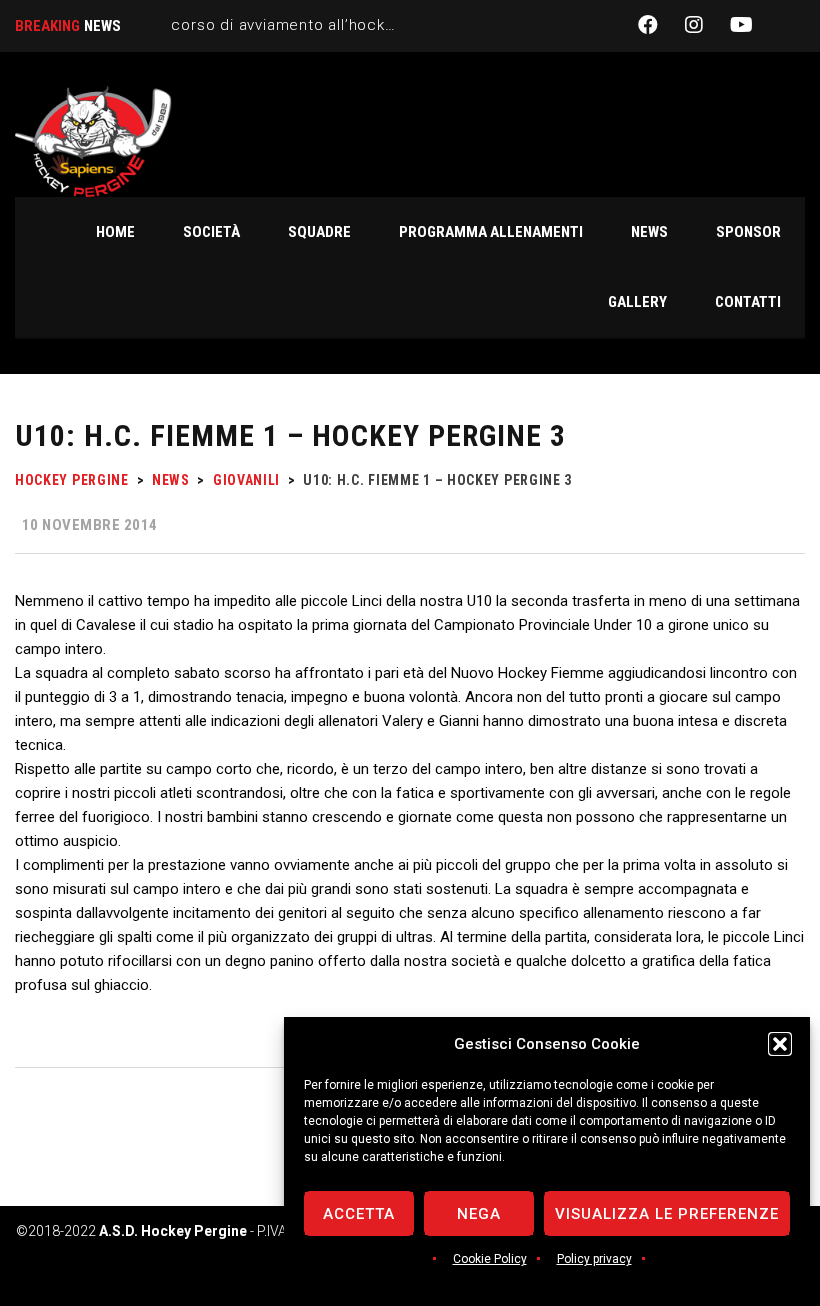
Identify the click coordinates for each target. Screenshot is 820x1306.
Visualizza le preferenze (667, 1214)
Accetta (359, 1214)
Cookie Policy (490, 1259)
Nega (479, 1214)
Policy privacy (594, 1259)
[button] (780, 1044)
